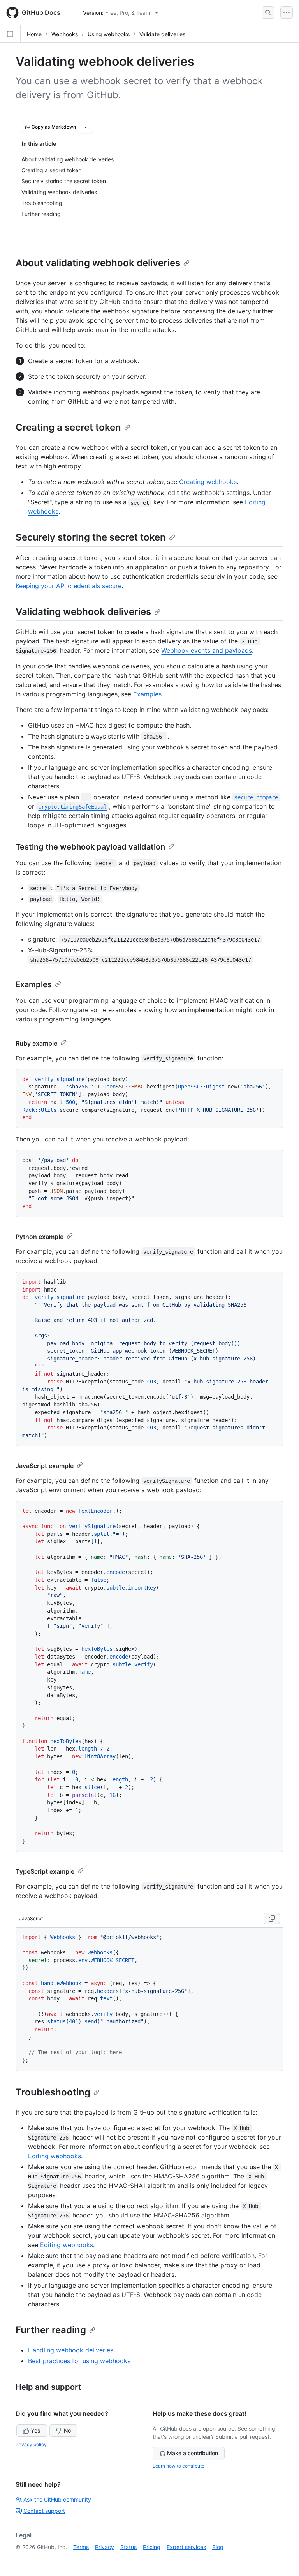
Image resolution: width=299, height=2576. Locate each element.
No (67, 2430)
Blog (218, 2547)
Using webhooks (109, 34)
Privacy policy (31, 2444)
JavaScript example (45, 1466)
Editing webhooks (55, 2156)
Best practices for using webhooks (79, 2361)
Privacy (105, 2547)
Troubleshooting (53, 2092)
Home (34, 34)
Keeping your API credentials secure (69, 586)
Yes (36, 2430)
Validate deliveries (162, 34)
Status (128, 2547)
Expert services (186, 2547)
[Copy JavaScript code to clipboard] (272, 1919)
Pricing (152, 2547)
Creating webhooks (208, 482)
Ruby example (36, 1043)
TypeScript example (45, 1871)
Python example (40, 1237)
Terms (81, 2547)
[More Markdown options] (86, 127)
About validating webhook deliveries (98, 263)
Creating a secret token (68, 427)
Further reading (51, 2330)
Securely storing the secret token (91, 537)
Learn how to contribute (179, 2466)
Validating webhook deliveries (83, 612)
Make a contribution (193, 2453)
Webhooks (65, 34)
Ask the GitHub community (57, 2499)
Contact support (44, 2511)
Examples (147, 694)
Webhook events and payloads (207, 650)
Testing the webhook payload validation (90, 847)
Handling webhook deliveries (71, 2350)
